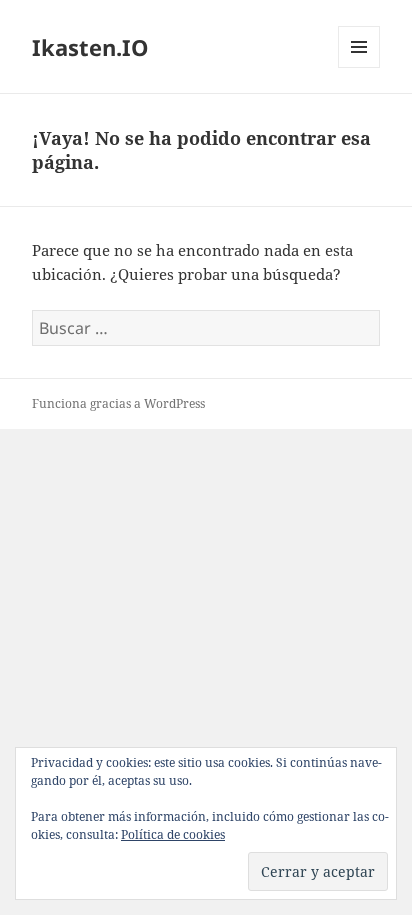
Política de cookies (173, 834)
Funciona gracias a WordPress (118, 403)
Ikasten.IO (90, 47)
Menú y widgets (359, 67)
